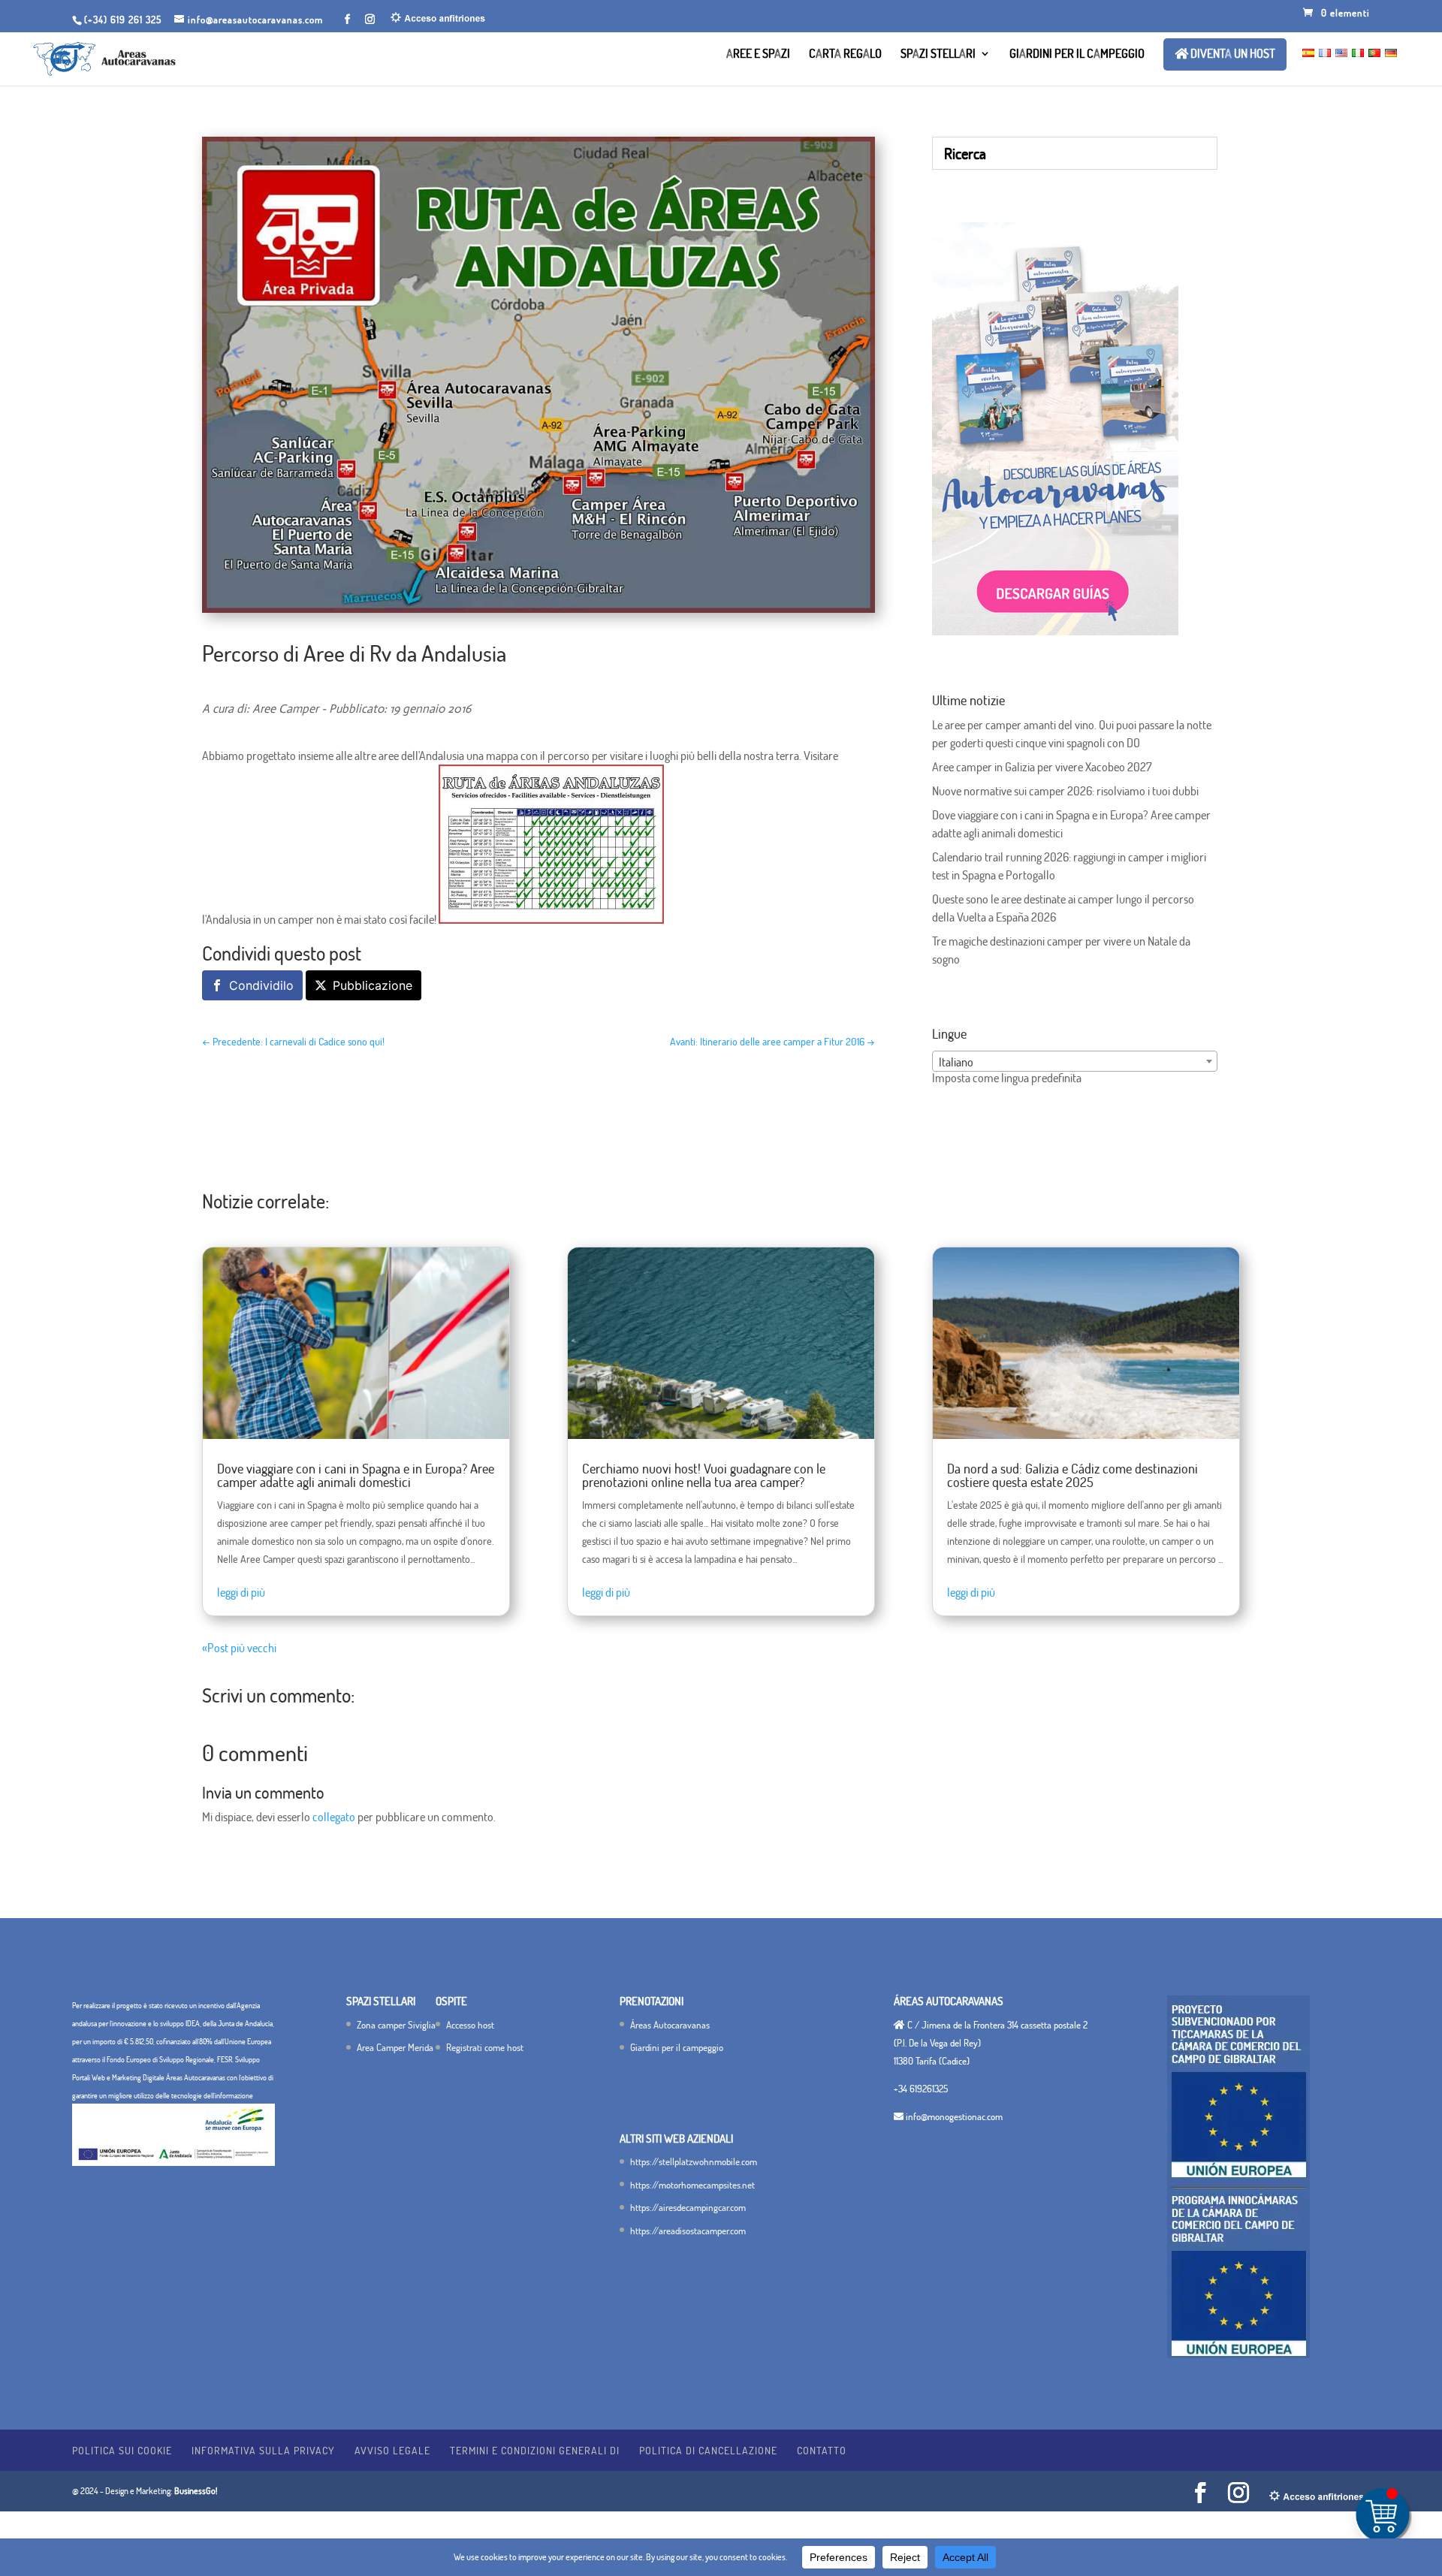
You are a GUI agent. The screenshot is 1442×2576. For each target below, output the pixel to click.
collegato (334, 1817)
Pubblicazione (373, 985)
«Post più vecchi (239, 1648)
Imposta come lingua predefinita (1007, 1078)
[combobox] (1075, 1061)
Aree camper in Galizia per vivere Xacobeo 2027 (1042, 767)
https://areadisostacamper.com (688, 2231)
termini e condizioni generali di (535, 2450)
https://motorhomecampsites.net (692, 2185)
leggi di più (241, 1592)
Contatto (822, 2450)
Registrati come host (485, 2047)
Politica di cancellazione (708, 2450)
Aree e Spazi (758, 54)
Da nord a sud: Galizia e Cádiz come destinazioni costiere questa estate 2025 (1072, 1475)
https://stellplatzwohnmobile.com (694, 2161)
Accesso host (470, 2025)
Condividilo (261, 985)
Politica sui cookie (122, 2450)
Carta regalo (845, 54)
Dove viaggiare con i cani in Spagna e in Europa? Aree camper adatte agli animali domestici (356, 1475)
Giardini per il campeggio (1077, 54)
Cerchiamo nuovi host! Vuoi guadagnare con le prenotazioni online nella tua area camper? (704, 1475)
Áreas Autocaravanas (670, 2025)
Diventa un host (1232, 54)
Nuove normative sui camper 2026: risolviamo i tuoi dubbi (1065, 791)
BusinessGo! (196, 2491)
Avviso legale (392, 2450)
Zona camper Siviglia (396, 2025)
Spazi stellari (938, 54)
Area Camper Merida (395, 2047)
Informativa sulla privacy (263, 2450)
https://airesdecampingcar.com (688, 2207)
